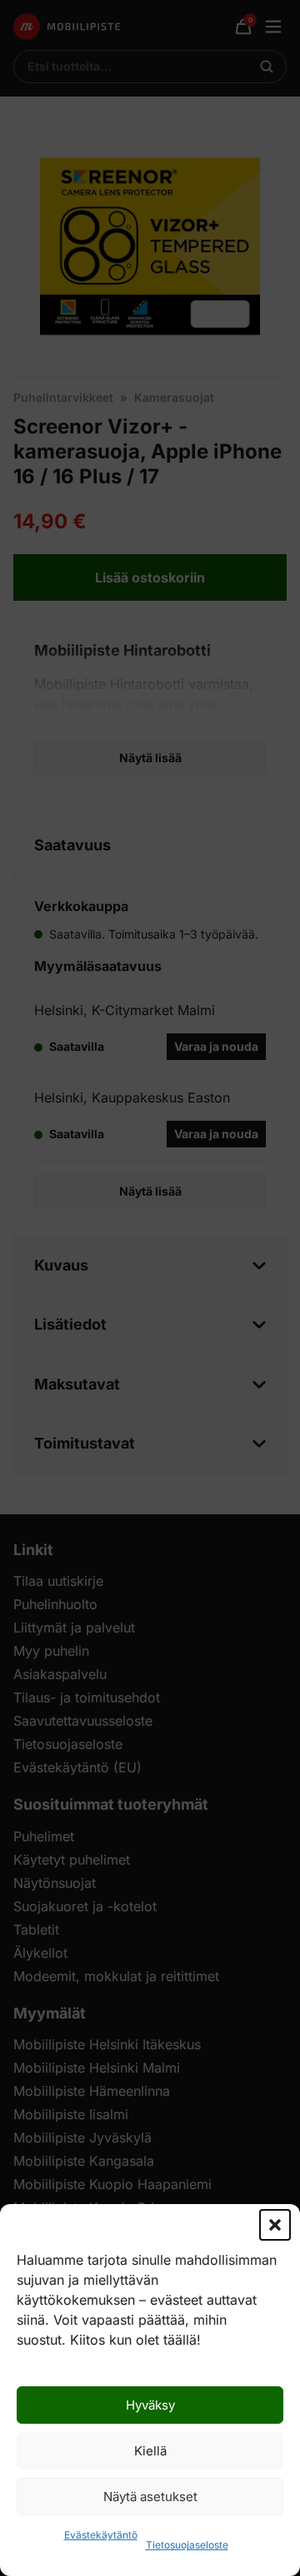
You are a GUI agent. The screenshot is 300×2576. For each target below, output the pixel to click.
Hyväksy (150, 2405)
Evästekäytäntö (101, 2535)
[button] (275, 2225)
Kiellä (150, 2451)
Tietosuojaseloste (187, 2545)
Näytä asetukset (150, 2497)
